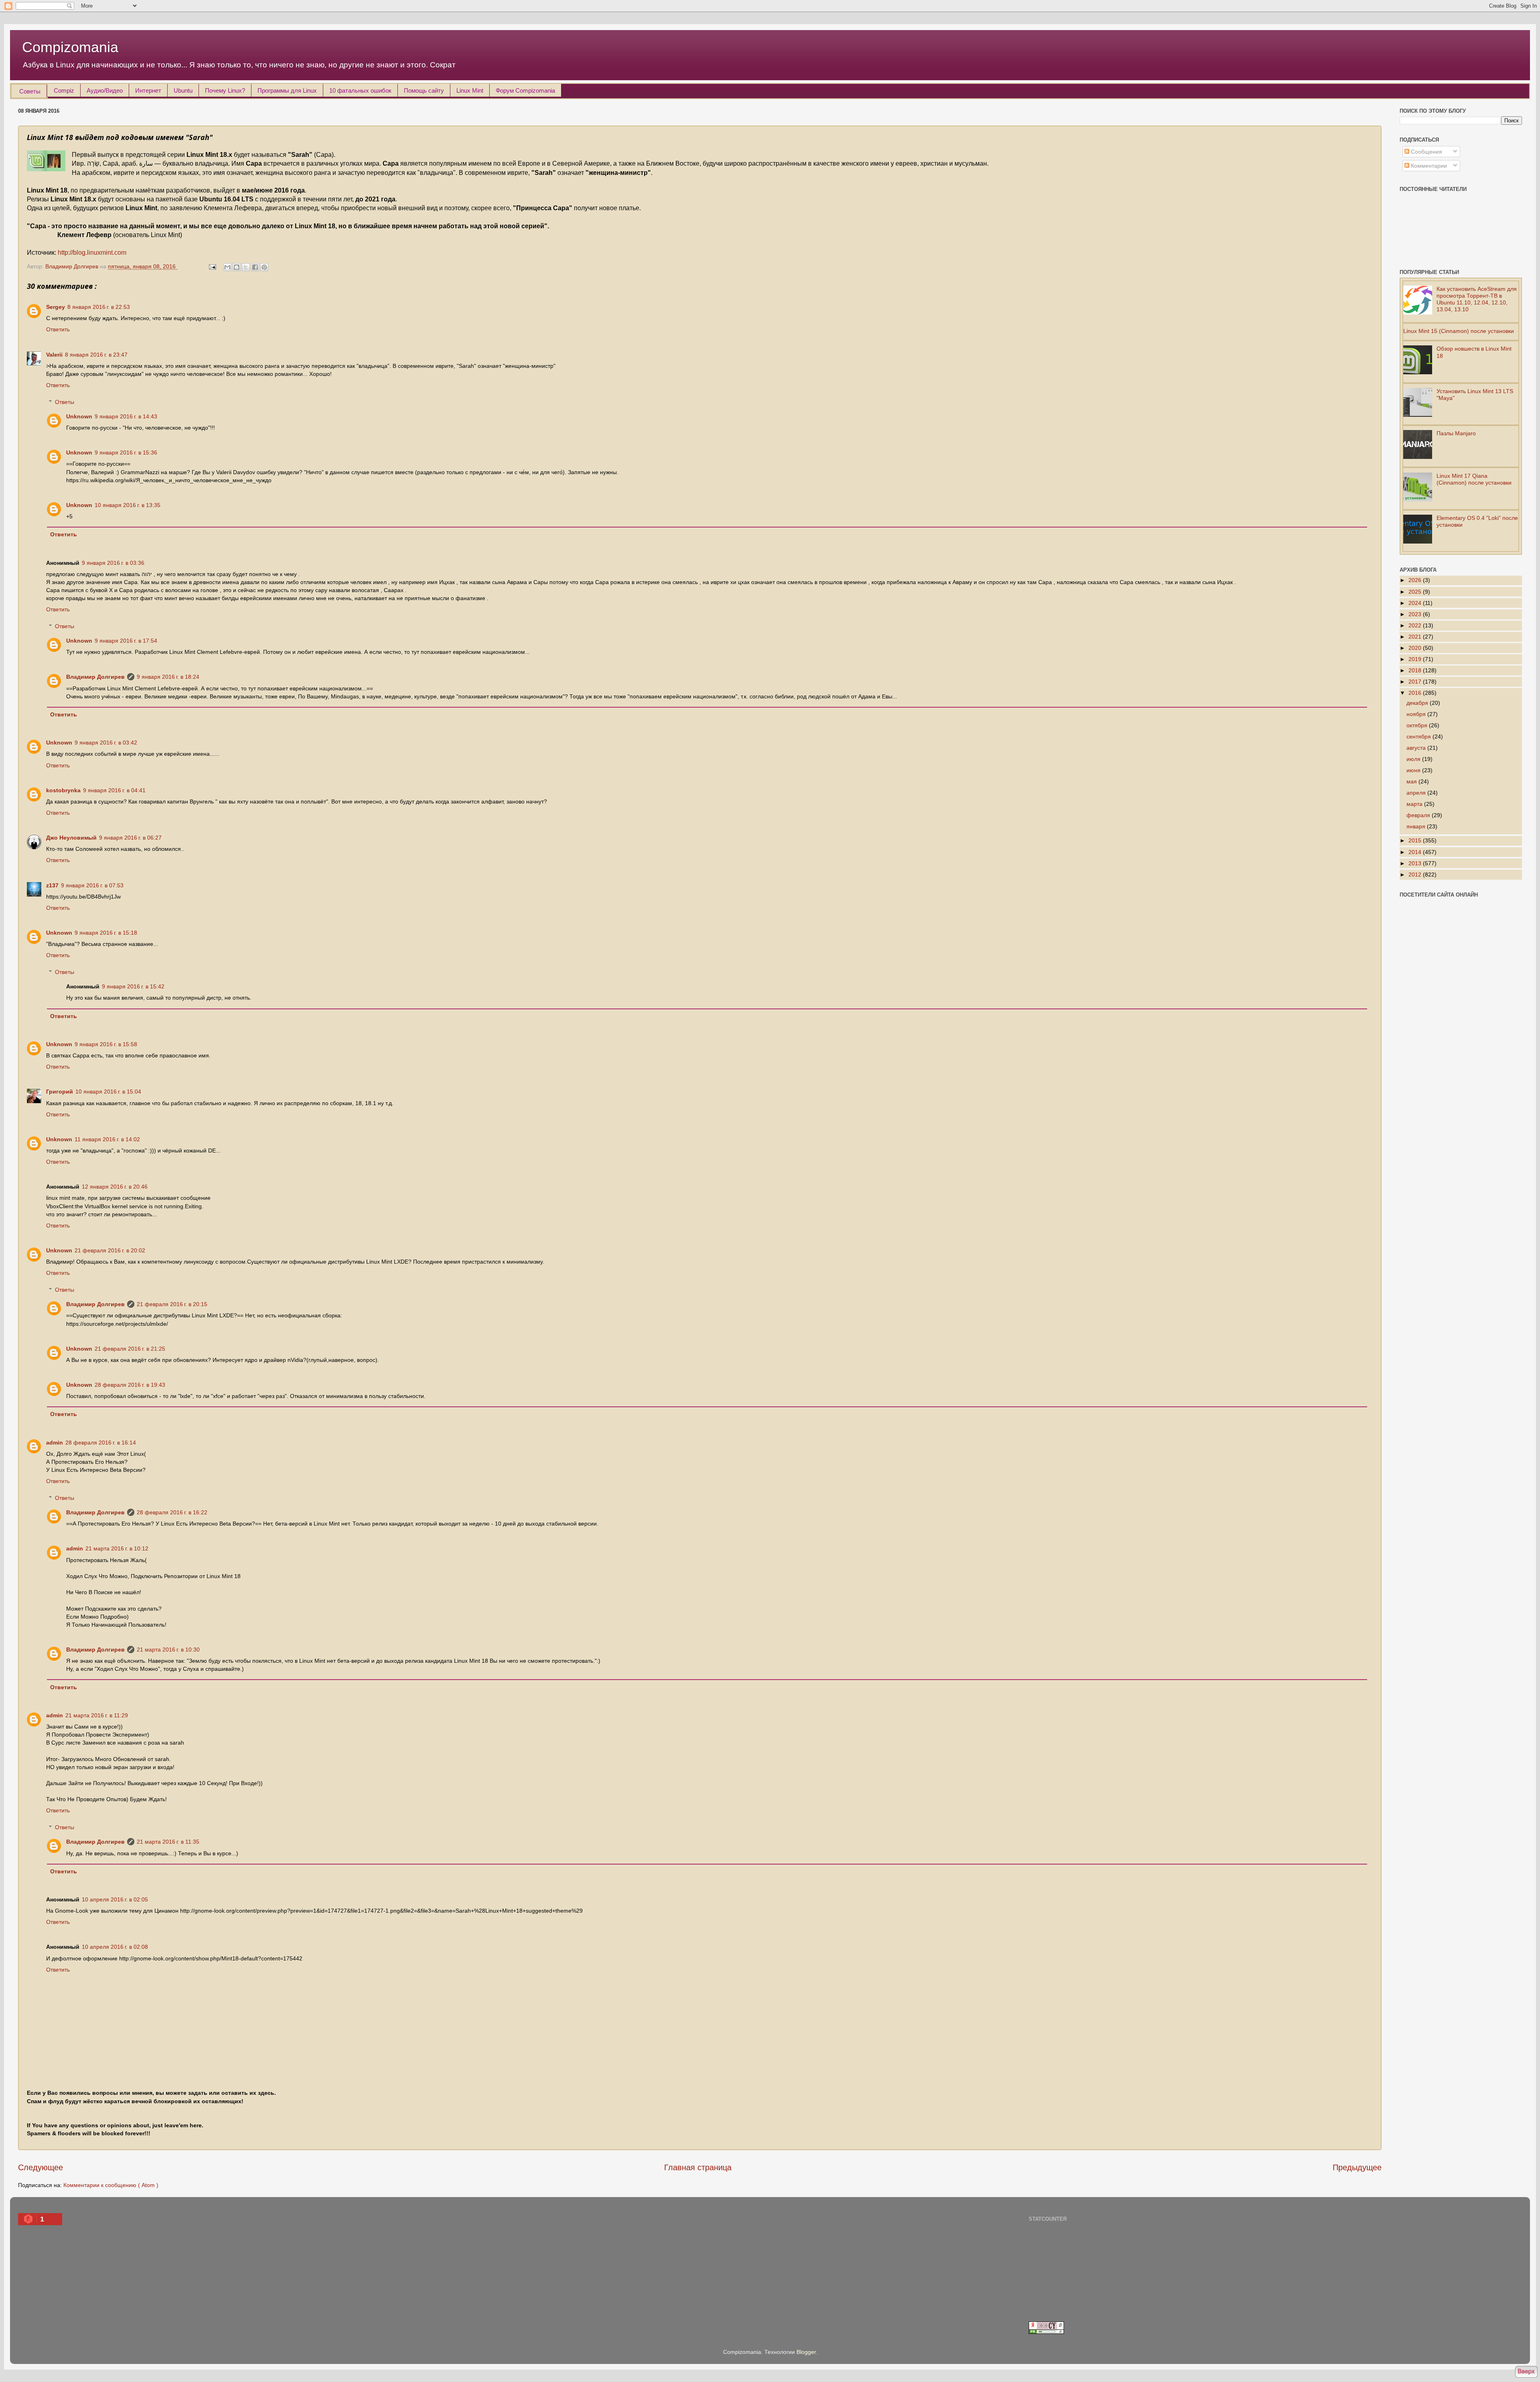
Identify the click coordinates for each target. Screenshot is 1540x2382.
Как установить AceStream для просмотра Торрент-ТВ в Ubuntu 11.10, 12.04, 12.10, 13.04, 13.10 (1477, 299)
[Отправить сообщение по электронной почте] (212, 266)
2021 (1416, 637)
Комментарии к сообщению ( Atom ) (111, 2185)
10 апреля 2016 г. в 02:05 (115, 1899)
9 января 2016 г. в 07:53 (92, 885)
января (1417, 826)
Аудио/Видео (105, 90)
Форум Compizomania (525, 90)
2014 (1416, 852)
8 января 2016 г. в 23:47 (96, 355)
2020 (1416, 648)
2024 (1416, 603)
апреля (1417, 793)
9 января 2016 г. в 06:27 (130, 838)
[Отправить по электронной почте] (227, 267)
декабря (1418, 703)
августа (1417, 748)
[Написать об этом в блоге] (237, 267)
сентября (1419, 737)
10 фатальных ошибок (360, 90)
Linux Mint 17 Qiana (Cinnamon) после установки (1474, 479)
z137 (52, 885)
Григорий (60, 1092)
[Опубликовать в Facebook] (255, 267)
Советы (30, 91)
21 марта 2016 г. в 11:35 (168, 1842)
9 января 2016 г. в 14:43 (126, 416)
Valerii (54, 355)
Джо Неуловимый (71, 838)
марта (1415, 804)
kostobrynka (63, 790)
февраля (1419, 815)
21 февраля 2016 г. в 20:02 (110, 1250)
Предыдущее (1357, 2167)
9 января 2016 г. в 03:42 (106, 743)
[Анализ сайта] (1046, 2332)
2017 (1416, 682)
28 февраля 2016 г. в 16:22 (172, 1512)
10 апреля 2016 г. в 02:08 (115, 1947)
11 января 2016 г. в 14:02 (107, 1139)
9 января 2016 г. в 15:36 (126, 452)
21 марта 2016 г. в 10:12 (117, 1548)
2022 (1416, 625)
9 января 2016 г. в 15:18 (106, 933)
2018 (1416, 670)
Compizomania (70, 47)
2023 (1416, 614)
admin (55, 1443)
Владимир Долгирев (95, 677)
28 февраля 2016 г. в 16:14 (101, 1443)
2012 (1416, 874)
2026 (1416, 580)
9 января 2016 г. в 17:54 (126, 641)
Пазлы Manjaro (1456, 433)
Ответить (58, 329)
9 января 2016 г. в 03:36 (113, 563)
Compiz (64, 90)
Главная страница (698, 2167)
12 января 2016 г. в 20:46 (115, 1187)
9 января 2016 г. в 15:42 (133, 986)
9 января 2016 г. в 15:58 (106, 1044)
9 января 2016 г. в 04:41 (114, 790)
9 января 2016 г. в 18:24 (168, 677)
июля (1414, 759)
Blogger (806, 2352)
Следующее (41, 2167)
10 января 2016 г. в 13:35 (128, 505)
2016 (1416, 693)
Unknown (79, 416)
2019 (1416, 659)
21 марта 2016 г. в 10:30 (168, 1650)
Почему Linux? (225, 90)
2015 (1416, 840)
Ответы (65, 402)
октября (1418, 725)
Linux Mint (470, 90)
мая (1412, 781)
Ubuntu (183, 90)
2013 (1416, 863)
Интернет (148, 90)
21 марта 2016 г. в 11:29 (97, 1715)
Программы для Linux (287, 90)
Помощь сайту (424, 90)
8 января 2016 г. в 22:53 (99, 307)
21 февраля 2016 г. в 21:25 (130, 1349)
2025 (1416, 592)
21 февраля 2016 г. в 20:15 (172, 1304)
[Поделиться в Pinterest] (264, 267)
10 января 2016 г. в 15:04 (108, 1092)
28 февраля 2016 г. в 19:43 (130, 1385)
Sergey (56, 307)
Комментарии (1428, 166)
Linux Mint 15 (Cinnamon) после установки (1459, 331)
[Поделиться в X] (246, 267)
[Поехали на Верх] (1526, 2373)
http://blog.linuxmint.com (92, 253)
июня (1414, 770)
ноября (1417, 714)
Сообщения (1426, 152)
